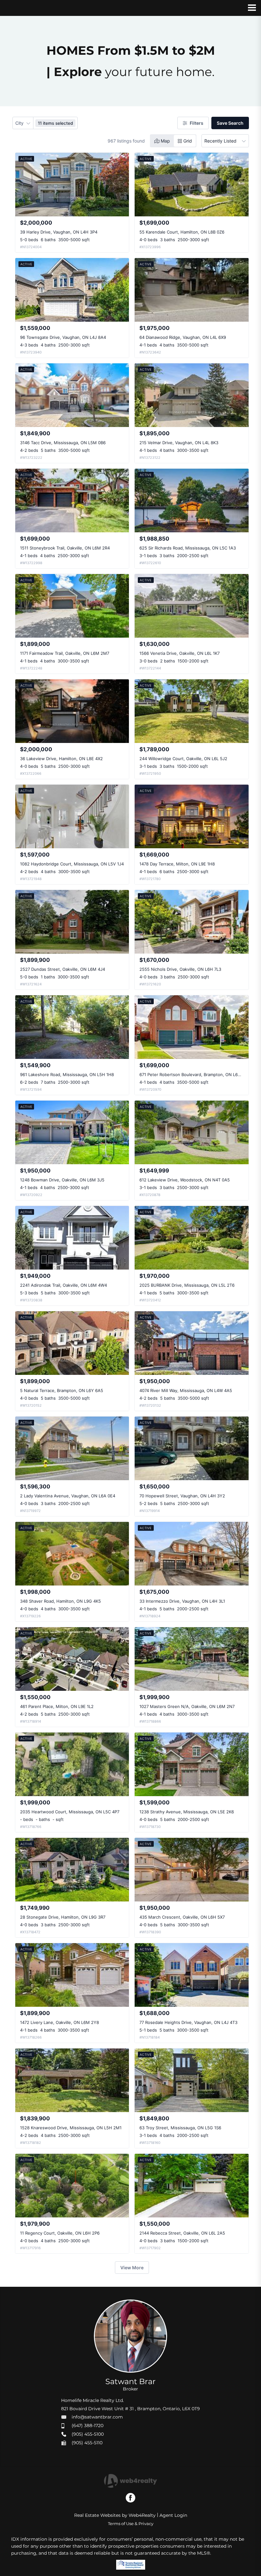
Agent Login (173, 2515)
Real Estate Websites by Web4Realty (115, 2515)
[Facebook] (130, 2498)
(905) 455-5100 (88, 2434)
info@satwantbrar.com (97, 2417)
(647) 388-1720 (88, 2425)
